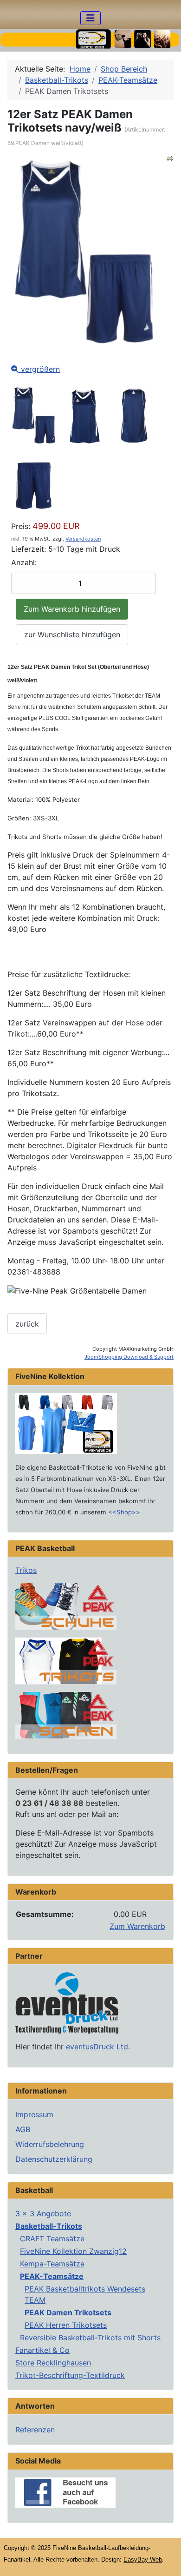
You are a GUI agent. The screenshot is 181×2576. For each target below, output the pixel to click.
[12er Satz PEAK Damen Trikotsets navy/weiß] (34, 417)
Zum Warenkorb (137, 1926)
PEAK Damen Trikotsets (68, 2312)
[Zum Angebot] (66, 1422)
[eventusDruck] (67, 2002)
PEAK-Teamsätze (52, 2276)
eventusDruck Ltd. (98, 2047)
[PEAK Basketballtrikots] (66, 1660)
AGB (23, 2129)
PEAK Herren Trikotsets (66, 2325)
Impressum (34, 2114)
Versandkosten (83, 539)
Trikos (26, 1570)
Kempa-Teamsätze (52, 2264)
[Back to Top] (165, 2559)
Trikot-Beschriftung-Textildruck (70, 2375)
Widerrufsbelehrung (50, 2144)
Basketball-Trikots (49, 2226)
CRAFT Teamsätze (52, 2239)
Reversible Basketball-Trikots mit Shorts (90, 2338)
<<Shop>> (124, 1512)
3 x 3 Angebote (43, 2213)
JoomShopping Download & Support (129, 1357)
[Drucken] (170, 158)
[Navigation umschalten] (90, 18)
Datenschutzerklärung (54, 2159)
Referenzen (35, 2430)
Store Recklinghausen (53, 2363)
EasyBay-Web (143, 2559)
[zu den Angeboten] (66, 1606)
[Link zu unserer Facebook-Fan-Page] (65, 2491)
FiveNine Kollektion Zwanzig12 (73, 2251)
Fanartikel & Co (42, 2350)
